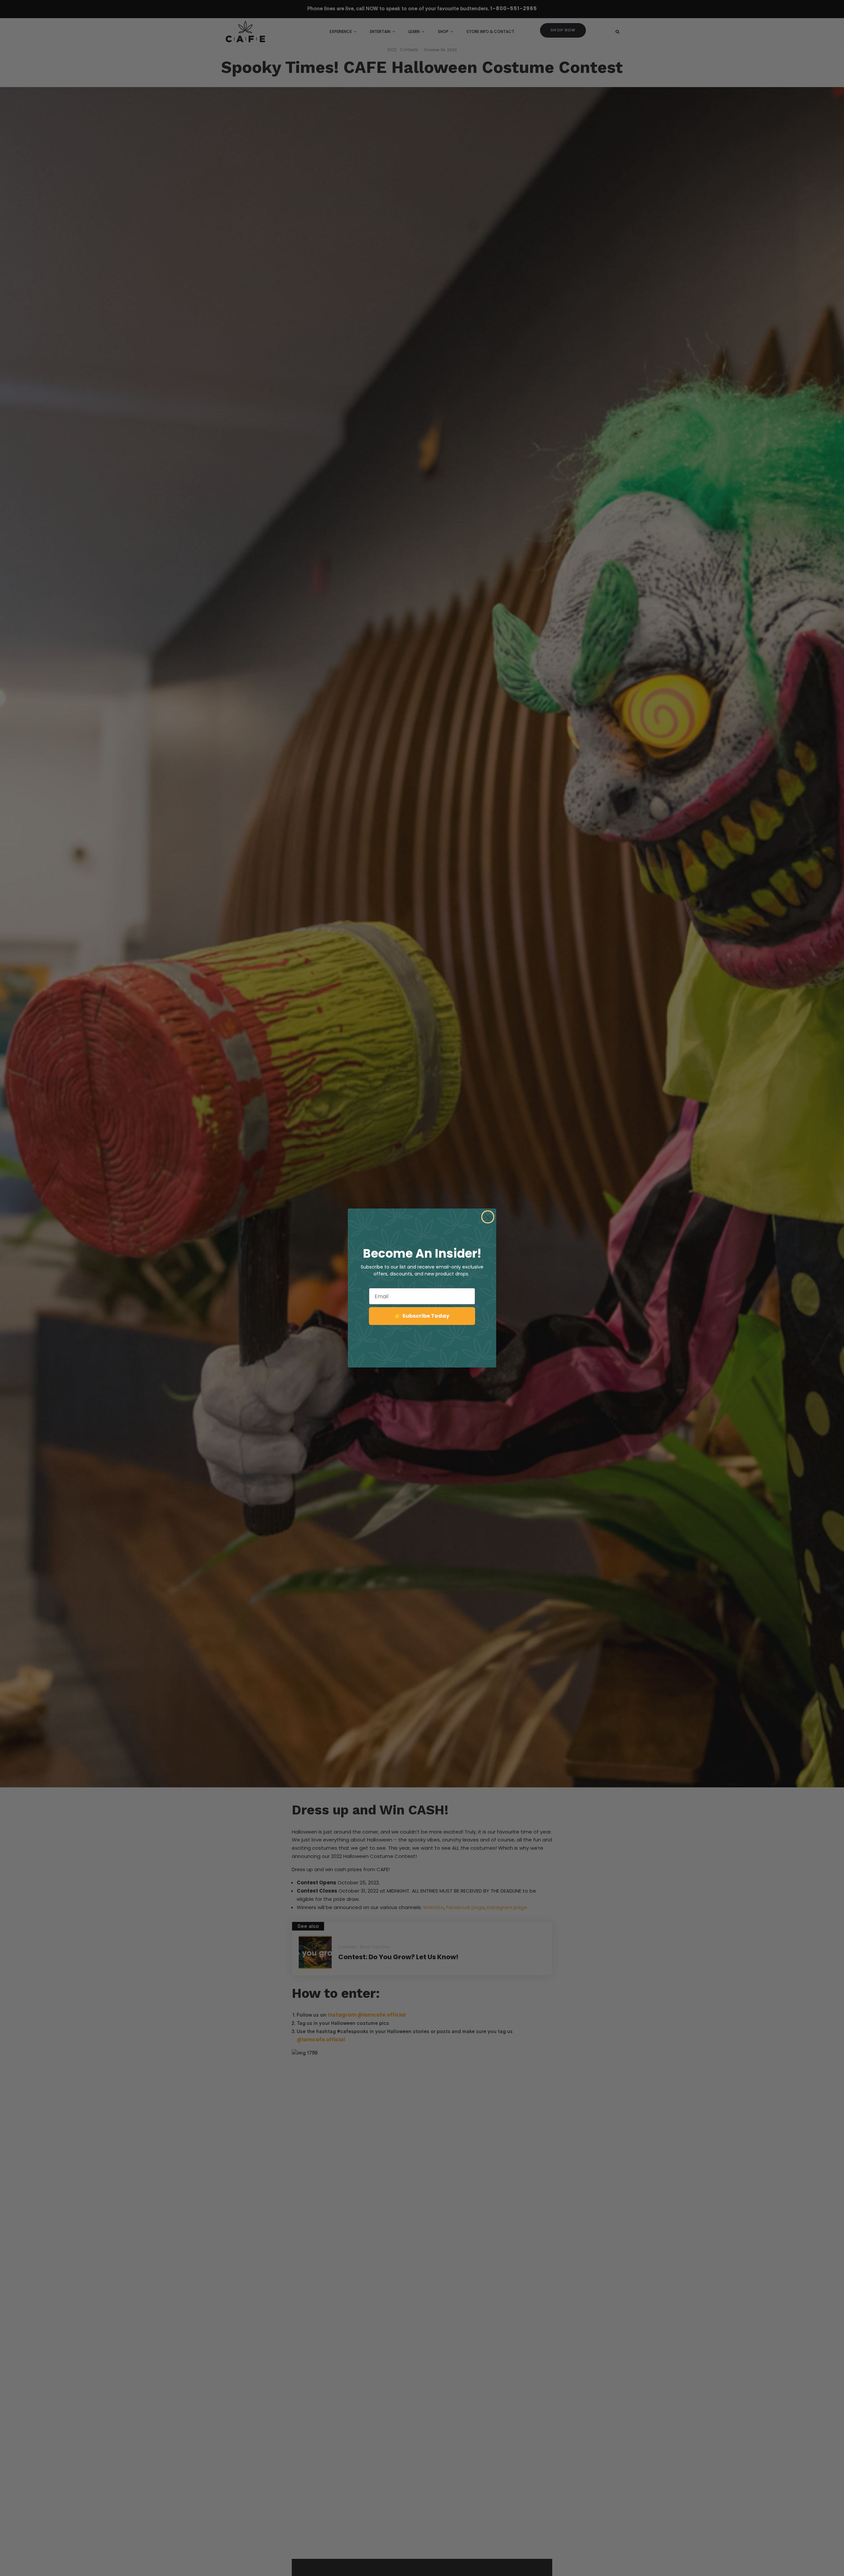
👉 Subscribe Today (422, 1316)
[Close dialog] (488, 1217)
